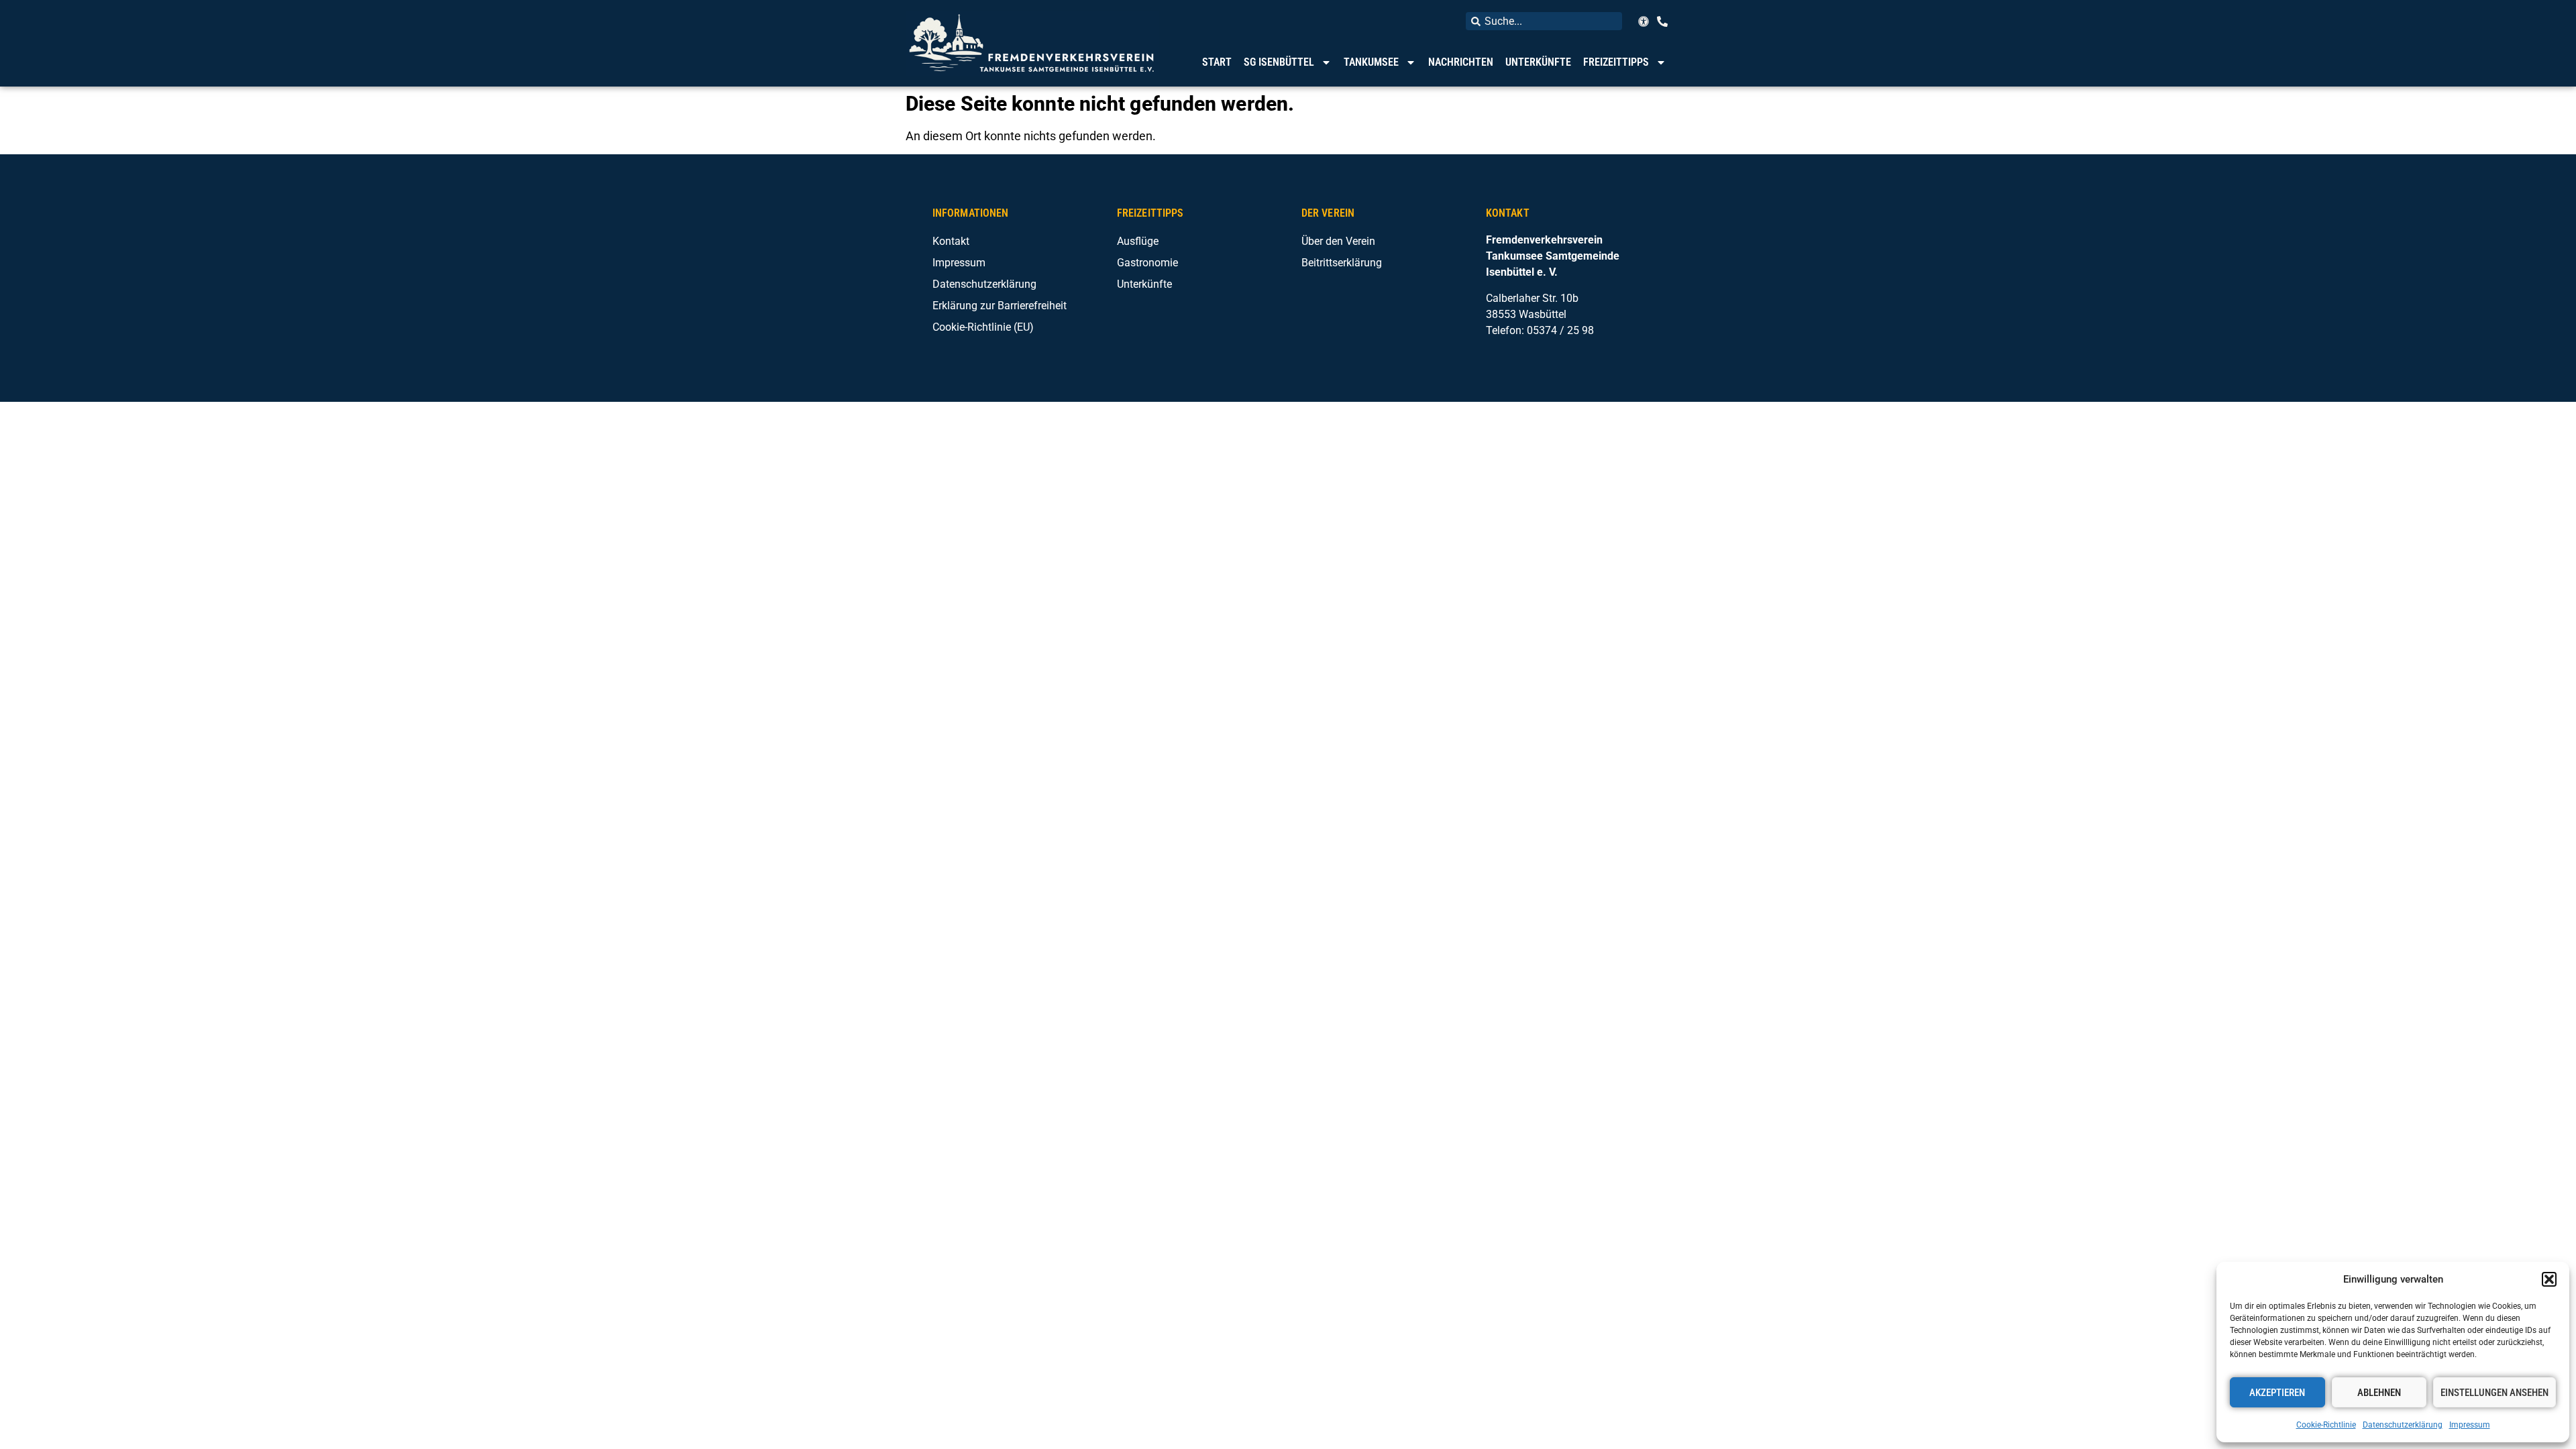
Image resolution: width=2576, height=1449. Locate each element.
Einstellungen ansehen (2494, 1393)
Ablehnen (2379, 1393)
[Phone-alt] (1662, 21)
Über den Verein (1338, 241)
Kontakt (951, 241)
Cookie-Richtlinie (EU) (983, 327)
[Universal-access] (1644, 21)
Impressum (2470, 1425)
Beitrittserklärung (1342, 263)
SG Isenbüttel (1279, 62)
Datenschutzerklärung (2403, 1425)
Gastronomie (1147, 263)
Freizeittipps (1616, 62)
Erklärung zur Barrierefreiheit (1000, 306)
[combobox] (1544, 21)
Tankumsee (1371, 62)
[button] (2549, 1279)
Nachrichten (1461, 62)
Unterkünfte (1538, 62)
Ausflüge (1138, 241)
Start (1217, 62)
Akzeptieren (2277, 1393)
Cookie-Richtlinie (2326, 1425)
